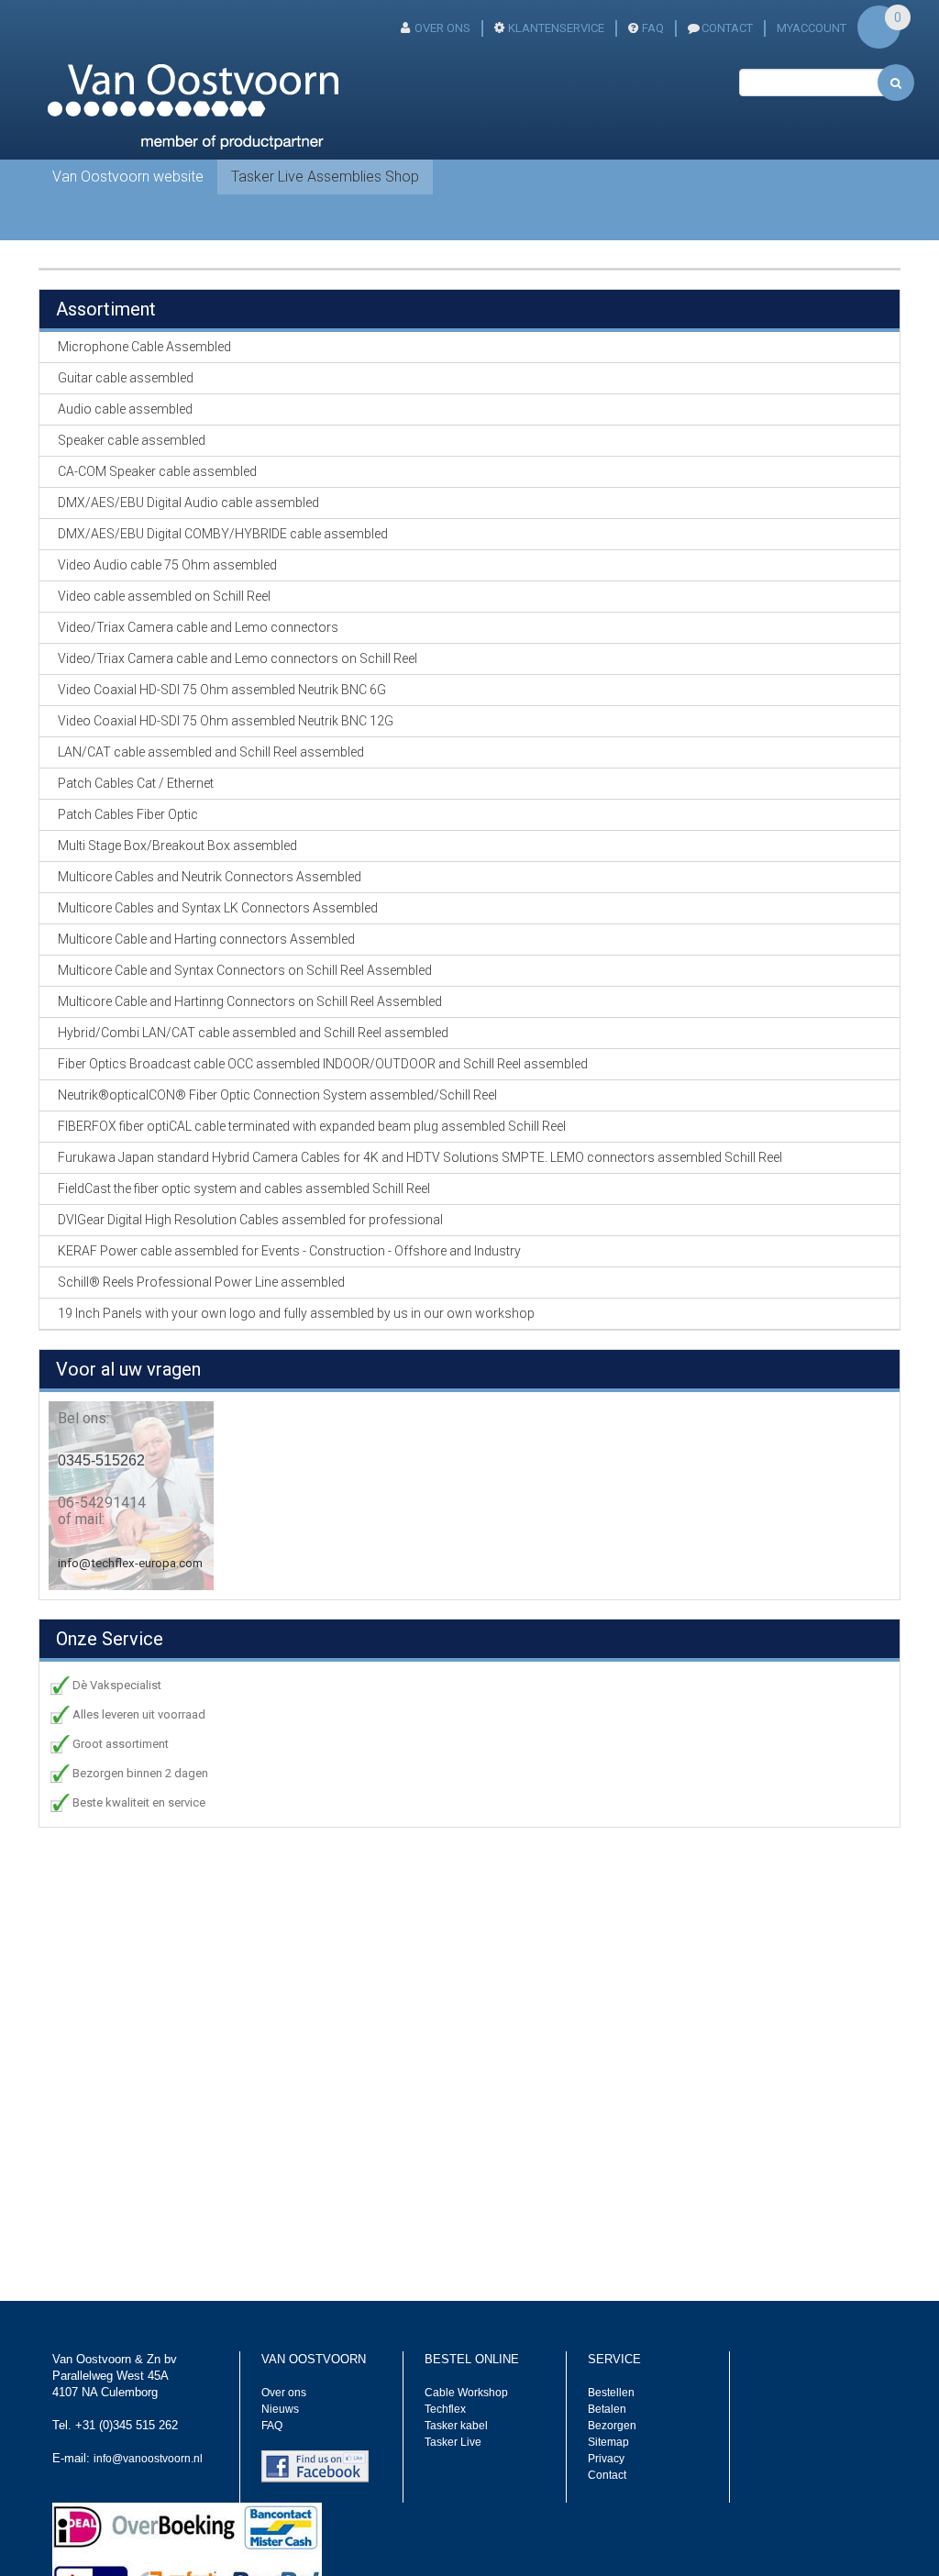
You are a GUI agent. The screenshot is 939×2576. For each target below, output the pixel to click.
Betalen (607, 2409)
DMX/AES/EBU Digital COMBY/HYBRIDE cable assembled (223, 534)
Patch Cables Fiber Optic (128, 814)
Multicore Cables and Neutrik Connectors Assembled (210, 877)
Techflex (445, 2409)
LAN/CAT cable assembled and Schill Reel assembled (211, 752)
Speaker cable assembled (132, 440)
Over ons (442, 28)
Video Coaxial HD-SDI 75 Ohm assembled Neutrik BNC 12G (226, 721)
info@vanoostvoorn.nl (148, 2459)
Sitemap (608, 2442)
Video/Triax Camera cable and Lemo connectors (198, 627)
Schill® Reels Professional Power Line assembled (201, 1282)
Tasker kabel (456, 2426)
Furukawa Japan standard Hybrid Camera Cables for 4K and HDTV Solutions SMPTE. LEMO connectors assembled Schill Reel (420, 1157)
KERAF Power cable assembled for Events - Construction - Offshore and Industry (289, 1251)
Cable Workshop (466, 2393)
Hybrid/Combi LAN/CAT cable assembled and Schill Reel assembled (253, 1033)
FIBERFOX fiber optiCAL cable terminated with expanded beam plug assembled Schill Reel (312, 1126)
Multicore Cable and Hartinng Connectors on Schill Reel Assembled (250, 1001)
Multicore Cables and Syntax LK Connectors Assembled (218, 908)
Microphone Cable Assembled (144, 347)
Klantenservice (556, 28)
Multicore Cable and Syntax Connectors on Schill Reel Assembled (245, 970)
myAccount (812, 28)
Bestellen (611, 2393)
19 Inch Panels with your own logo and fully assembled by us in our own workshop (296, 1313)
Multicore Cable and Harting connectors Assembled (206, 939)
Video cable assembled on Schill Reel (164, 596)
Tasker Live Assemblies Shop (325, 177)
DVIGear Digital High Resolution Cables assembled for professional (250, 1220)
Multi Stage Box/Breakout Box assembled (177, 846)
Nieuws (280, 2409)
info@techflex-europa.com (130, 1563)
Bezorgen (612, 2426)
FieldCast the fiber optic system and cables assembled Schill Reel (244, 1188)
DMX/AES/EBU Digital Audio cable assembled (188, 503)
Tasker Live (453, 2442)
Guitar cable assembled (126, 378)
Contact (607, 2475)
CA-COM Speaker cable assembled (157, 471)
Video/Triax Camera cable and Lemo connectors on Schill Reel (238, 658)
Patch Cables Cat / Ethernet (136, 783)
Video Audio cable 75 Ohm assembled (167, 565)
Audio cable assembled (125, 409)
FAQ (653, 28)
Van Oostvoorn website (128, 177)
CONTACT (727, 28)
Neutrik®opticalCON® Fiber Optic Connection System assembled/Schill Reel (277, 1095)
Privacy (606, 2459)
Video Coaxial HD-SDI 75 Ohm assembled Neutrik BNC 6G (222, 690)
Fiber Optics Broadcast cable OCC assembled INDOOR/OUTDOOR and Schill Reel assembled (323, 1064)
